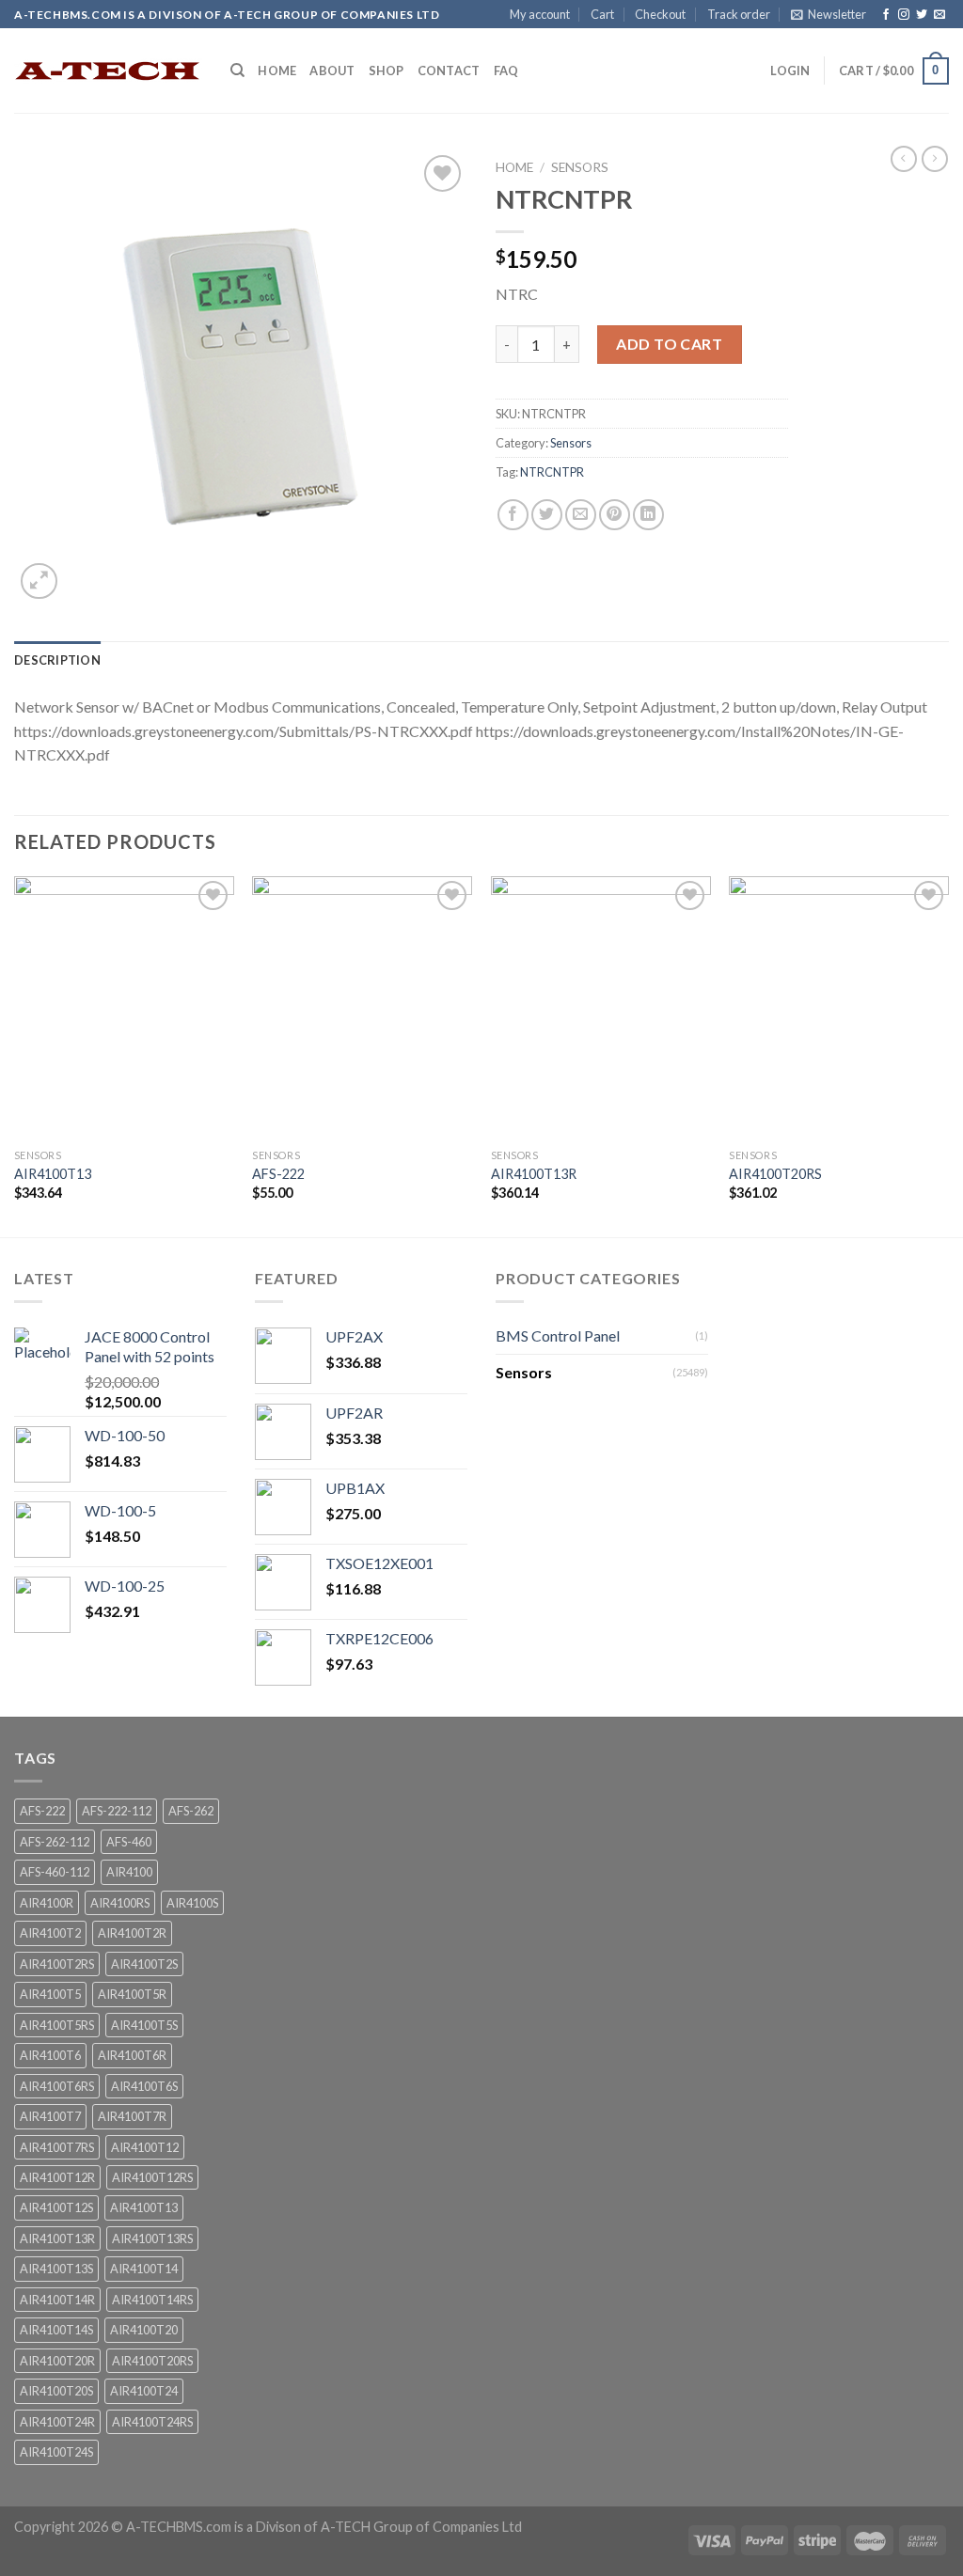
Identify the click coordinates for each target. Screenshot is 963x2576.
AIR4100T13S (56, 2269)
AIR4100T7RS (57, 2147)
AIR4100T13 (53, 1174)
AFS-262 (191, 1811)
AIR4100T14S (56, 2330)
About (332, 71)
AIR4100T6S (144, 2086)
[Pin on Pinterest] (615, 515)
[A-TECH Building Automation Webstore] (108, 71)
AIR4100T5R (132, 1994)
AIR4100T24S (56, 2452)
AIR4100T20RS (775, 1174)
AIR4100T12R (57, 2177)
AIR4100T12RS (152, 2177)
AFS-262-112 (55, 1842)
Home (277, 71)
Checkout (660, 14)
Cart (602, 14)
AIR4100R (47, 1903)
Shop (387, 71)
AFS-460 (129, 1842)
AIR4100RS (120, 1903)
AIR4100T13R (534, 1174)
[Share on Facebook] (513, 515)
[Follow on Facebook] (886, 15)
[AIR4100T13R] (601, 1008)
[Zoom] (39, 581)
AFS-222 (278, 1174)
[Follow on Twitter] (922, 15)
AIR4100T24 (144, 2391)
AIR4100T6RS (57, 2086)
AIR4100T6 (50, 2055)
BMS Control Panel (558, 1335)
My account (540, 14)
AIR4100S (192, 1903)
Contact (449, 71)
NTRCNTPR (552, 472)
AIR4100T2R (132, 1933)
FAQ (506, 71)
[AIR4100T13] (124, 1008)
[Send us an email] (939, 15)
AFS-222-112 (117, 1811)
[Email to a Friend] (581, 515)
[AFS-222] (362, 1008)
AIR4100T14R (57, 2300)
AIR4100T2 (50, 1933)
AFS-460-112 (55, 1872)
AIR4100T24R (57, 2422)
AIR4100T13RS (152, 2238)
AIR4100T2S (144, 1964)
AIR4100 (129, 1872)
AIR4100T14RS (152, 2300)
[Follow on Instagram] (904, 15)
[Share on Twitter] (547, 515)
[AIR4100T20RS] (839, 1008)
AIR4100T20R (57, 2361)
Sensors (580, 167)
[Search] (237, 71)
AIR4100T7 (50, 2116)
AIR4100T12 (145, 2147)
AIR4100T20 (144, 2330)
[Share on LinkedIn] (648, 515)
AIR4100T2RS (57, 1964)
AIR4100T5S (144, 2025)
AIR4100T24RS (152, 2422)
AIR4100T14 (144, 2269)
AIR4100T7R (132, 2116)
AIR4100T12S (56, 2207)
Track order (739, 14)
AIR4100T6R (132, 2055)
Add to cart (669, 344)
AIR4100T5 (50, 1994)
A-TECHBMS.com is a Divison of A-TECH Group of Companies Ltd (324, 2527)
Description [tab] (57, 660)
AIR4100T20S (56, 2391)
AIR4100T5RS (57, 2025)
